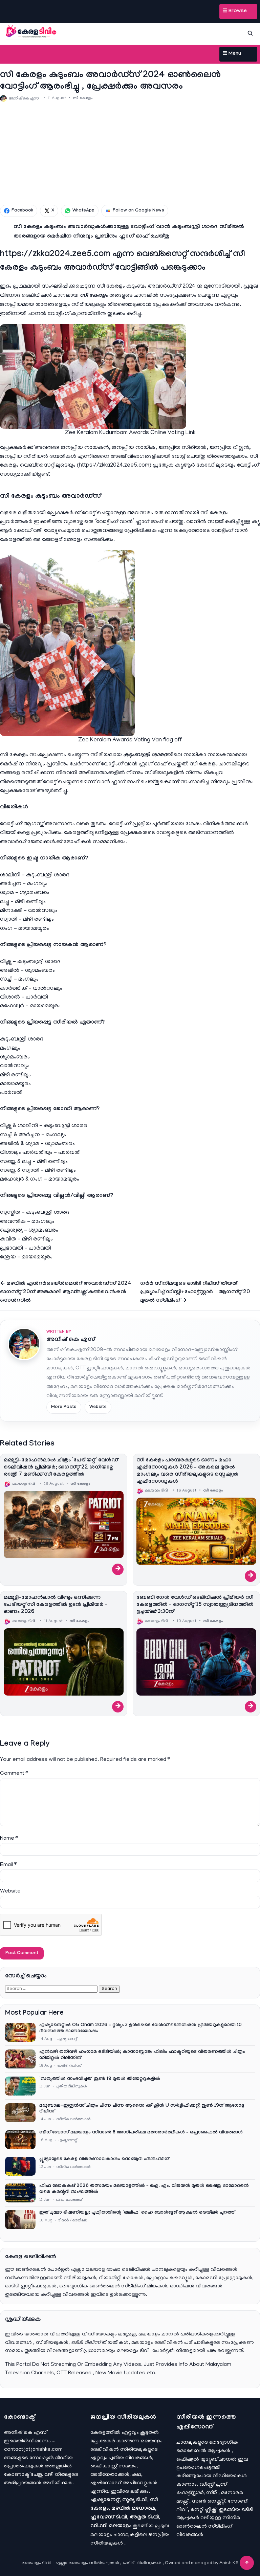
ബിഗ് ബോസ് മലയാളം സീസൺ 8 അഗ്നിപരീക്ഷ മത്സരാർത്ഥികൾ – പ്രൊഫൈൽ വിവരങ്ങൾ (141, 2133)
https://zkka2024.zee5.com (114, 466)
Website (98, 1407)
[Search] (250, 33)
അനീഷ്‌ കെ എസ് (71, 1340)
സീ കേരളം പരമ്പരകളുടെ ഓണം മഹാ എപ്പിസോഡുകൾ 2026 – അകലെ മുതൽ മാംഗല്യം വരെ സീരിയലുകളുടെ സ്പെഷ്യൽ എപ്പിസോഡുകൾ (187, 1471)
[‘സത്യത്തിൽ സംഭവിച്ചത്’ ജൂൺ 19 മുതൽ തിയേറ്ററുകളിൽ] (20, 2086)
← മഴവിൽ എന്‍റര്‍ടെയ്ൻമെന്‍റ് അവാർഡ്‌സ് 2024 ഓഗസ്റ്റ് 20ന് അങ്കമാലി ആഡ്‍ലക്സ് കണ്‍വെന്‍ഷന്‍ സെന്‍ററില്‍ (66, 1292)
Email (8, 1865)
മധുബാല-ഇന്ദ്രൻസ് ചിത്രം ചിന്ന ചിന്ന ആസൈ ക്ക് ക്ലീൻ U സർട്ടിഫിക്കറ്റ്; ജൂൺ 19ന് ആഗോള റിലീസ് (142, 2109)
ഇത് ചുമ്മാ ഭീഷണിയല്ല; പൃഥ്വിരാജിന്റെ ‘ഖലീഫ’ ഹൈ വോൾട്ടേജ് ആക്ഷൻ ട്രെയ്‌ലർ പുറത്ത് (137, 2213)
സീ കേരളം (83, 98)
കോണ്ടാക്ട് (17, 2475)
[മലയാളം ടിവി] (31, 32)
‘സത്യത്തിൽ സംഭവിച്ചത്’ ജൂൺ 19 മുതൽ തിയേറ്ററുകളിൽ (100, 2079)
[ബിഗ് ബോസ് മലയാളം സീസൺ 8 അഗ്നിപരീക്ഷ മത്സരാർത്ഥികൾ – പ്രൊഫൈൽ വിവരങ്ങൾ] (20, 2140)
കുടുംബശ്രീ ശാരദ (145, 755)
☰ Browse (235, 12)
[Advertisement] (130, 153)
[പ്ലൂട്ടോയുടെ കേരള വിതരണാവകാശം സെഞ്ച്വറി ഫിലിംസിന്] (20, 2166)
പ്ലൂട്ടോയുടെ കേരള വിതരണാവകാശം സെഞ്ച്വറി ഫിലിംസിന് (104, 2159)
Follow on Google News (138, 211)
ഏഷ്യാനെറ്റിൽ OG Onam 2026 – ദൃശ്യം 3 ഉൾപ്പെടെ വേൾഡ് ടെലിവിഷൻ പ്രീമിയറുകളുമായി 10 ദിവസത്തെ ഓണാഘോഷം (140, 2029)
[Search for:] (52, 1989)
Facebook (22, 211)
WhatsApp (83, 211)
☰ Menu (232, 54)
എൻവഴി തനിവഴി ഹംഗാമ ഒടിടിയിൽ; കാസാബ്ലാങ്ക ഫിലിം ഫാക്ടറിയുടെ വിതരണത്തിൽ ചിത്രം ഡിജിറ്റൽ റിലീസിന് (142, 2055)
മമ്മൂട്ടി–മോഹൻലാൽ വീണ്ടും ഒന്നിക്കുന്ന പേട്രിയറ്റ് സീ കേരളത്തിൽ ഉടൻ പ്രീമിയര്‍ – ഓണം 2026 (56, 1605)
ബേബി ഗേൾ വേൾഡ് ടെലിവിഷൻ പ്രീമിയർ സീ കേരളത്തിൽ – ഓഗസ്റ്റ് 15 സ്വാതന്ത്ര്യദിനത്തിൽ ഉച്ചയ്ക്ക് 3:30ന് (195, 1605)
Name (9, 1839)
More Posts (64, 1407)
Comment (14, 1774)
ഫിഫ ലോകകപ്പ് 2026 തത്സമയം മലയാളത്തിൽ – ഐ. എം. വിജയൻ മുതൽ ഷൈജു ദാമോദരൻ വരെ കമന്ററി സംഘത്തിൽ (144, 2189)
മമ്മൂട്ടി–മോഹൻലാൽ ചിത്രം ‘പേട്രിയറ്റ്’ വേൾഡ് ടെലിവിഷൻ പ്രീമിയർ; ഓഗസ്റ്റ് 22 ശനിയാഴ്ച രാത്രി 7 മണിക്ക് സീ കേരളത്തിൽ (61, 1468)
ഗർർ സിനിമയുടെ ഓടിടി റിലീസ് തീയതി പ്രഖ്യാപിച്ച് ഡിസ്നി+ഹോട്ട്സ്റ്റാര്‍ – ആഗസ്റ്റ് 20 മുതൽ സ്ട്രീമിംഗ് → (195, 1292)
